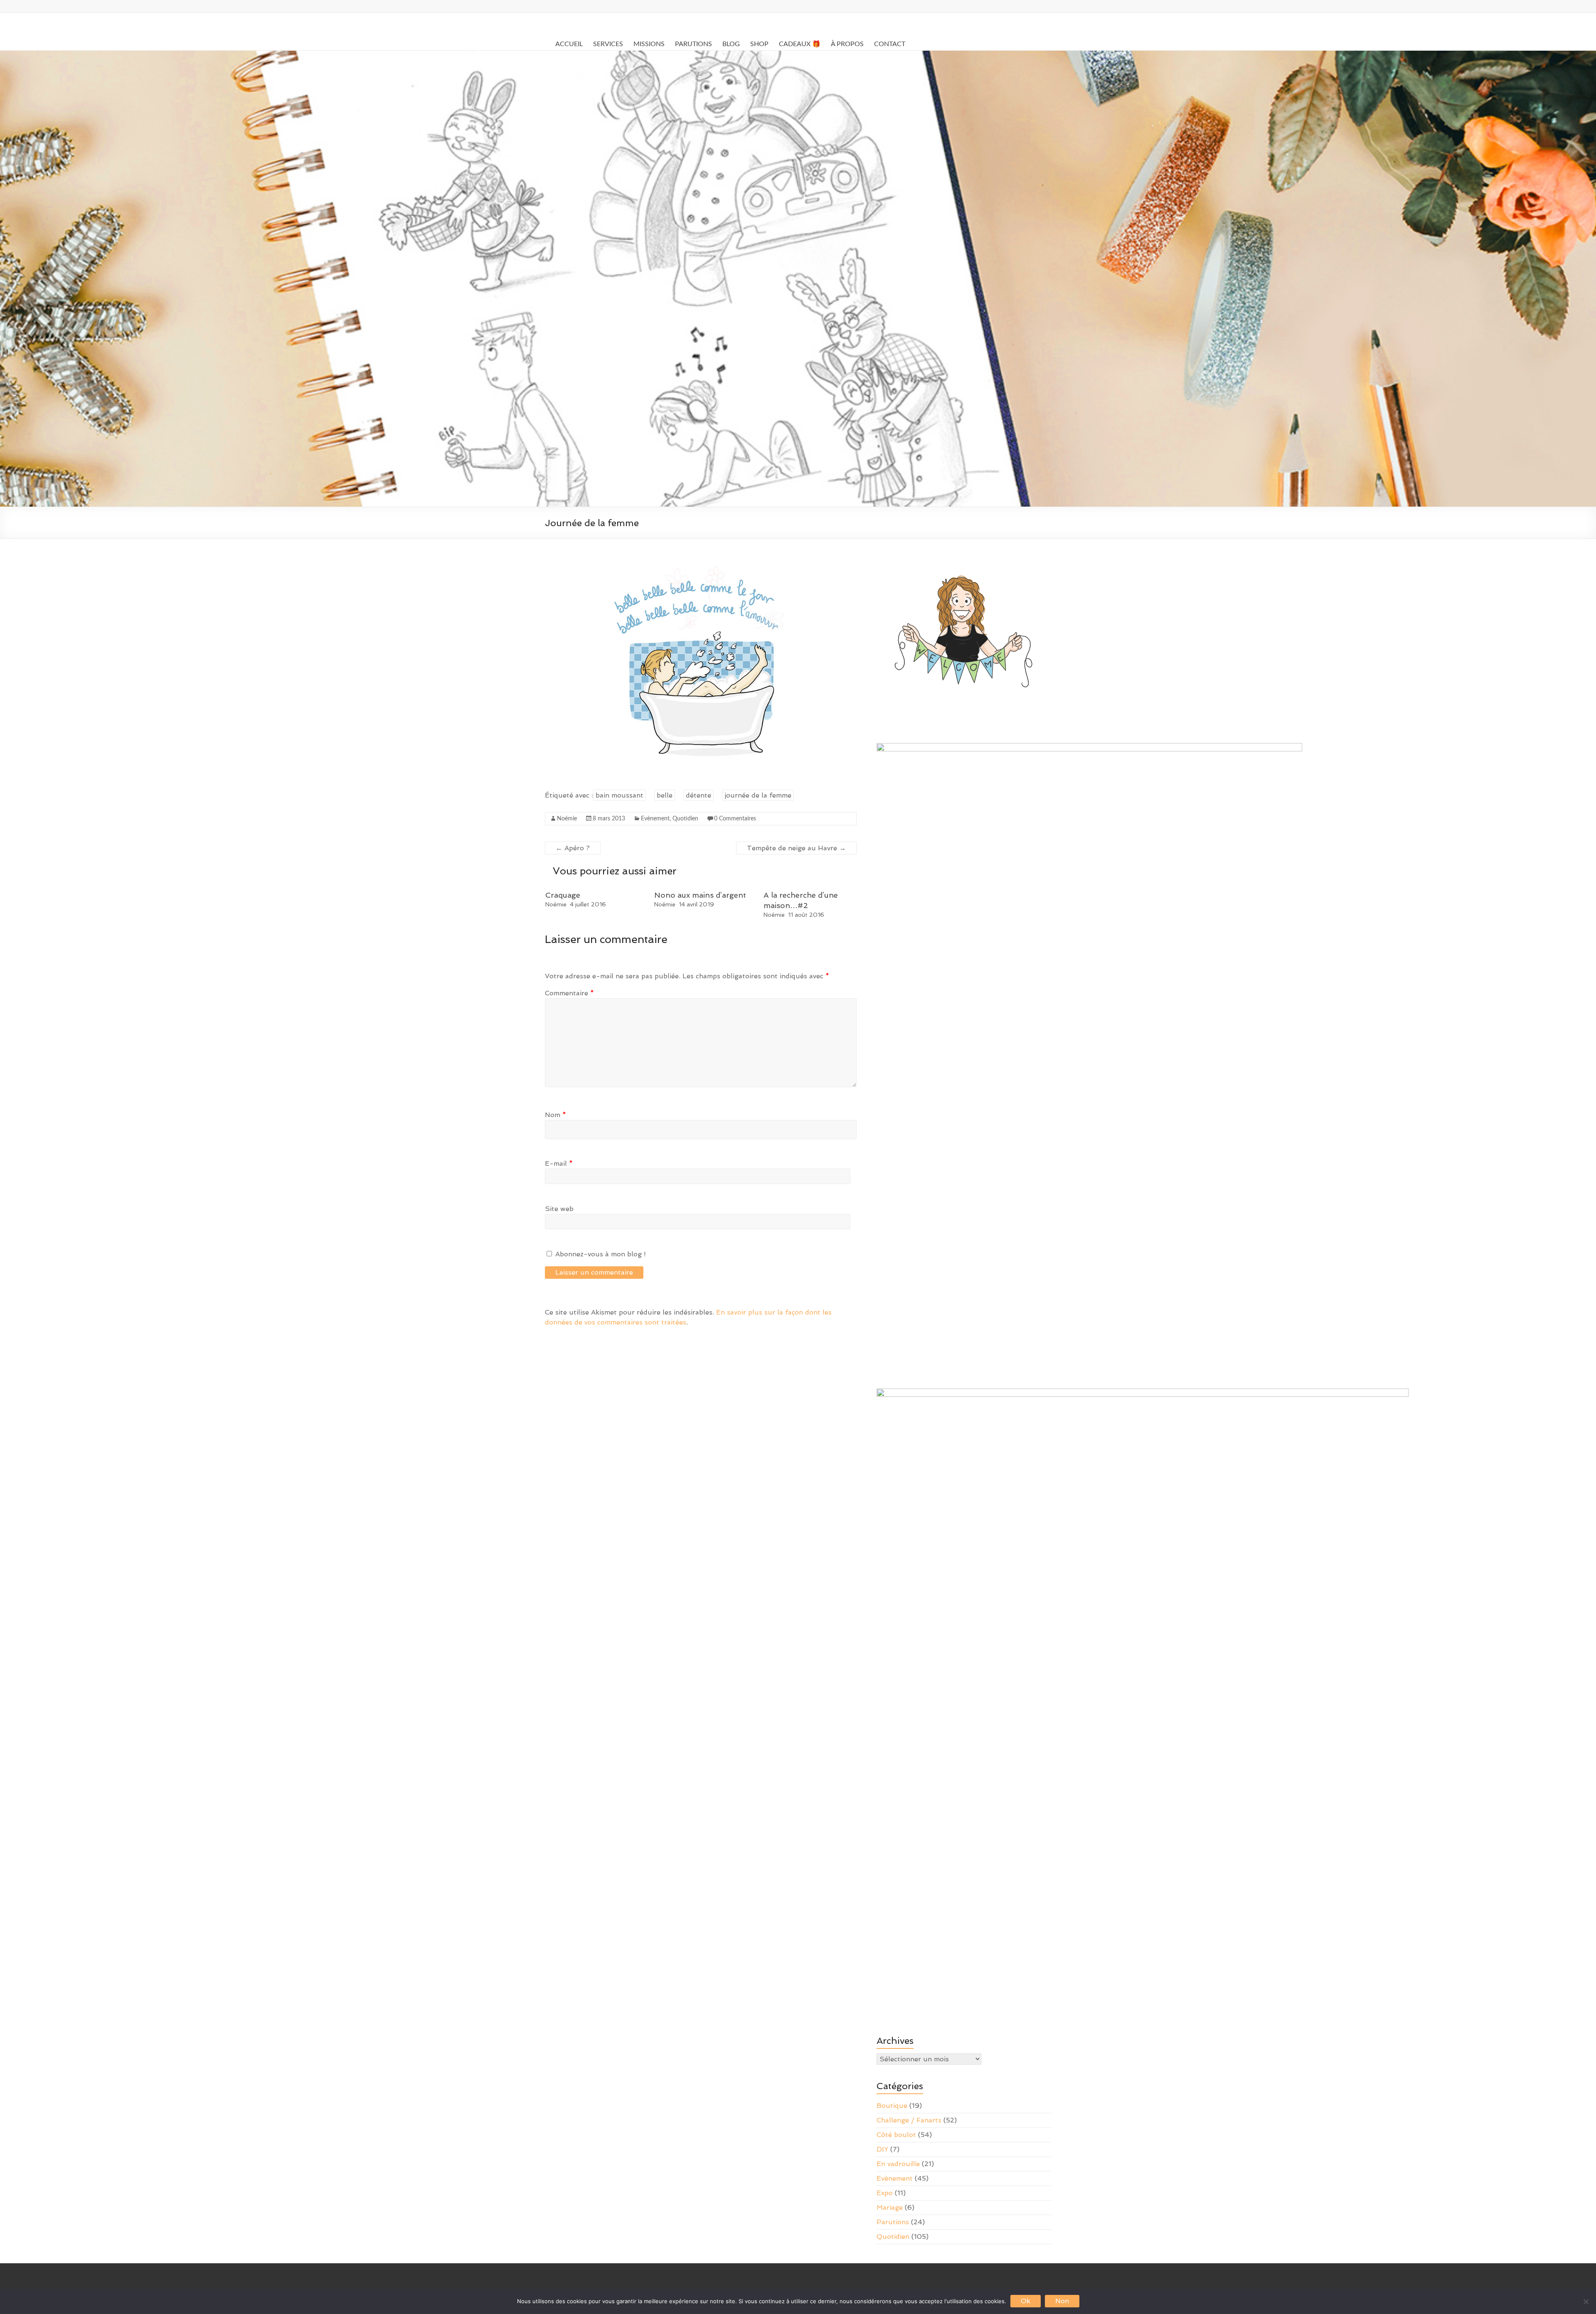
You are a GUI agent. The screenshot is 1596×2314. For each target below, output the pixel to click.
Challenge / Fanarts (909, 2120)
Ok (1026, 2301)
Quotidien (685, 819)
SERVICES (608, 44)
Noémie (567, 819)
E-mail (559, 1163)
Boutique (892, 2106)
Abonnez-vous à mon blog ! (600, 1254)
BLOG (731, 44)
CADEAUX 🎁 (800, 44)
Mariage (890, 2207)
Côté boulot (896, 2135)
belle (665, 795)
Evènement (655, 819)
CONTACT (890, 44)
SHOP (759, 44)
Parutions (893, 2222)
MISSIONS (649, 44)
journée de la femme (758, 795)
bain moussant (619, 795)
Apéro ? (573, 848)
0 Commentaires (735, 819)
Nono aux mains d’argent (700, 895)
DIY (882, 2149)
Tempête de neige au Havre (796, 848)
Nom (555, 1115)
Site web (559, 1209)
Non (1062, 2301)
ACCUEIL (569, 44)
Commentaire (569, 993)
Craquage (563, 895)
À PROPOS (847, 44)
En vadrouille (898, 2164)
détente (698, 795)
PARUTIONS (693, 44)
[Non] (1586, 2302)
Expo (885, 2193)
